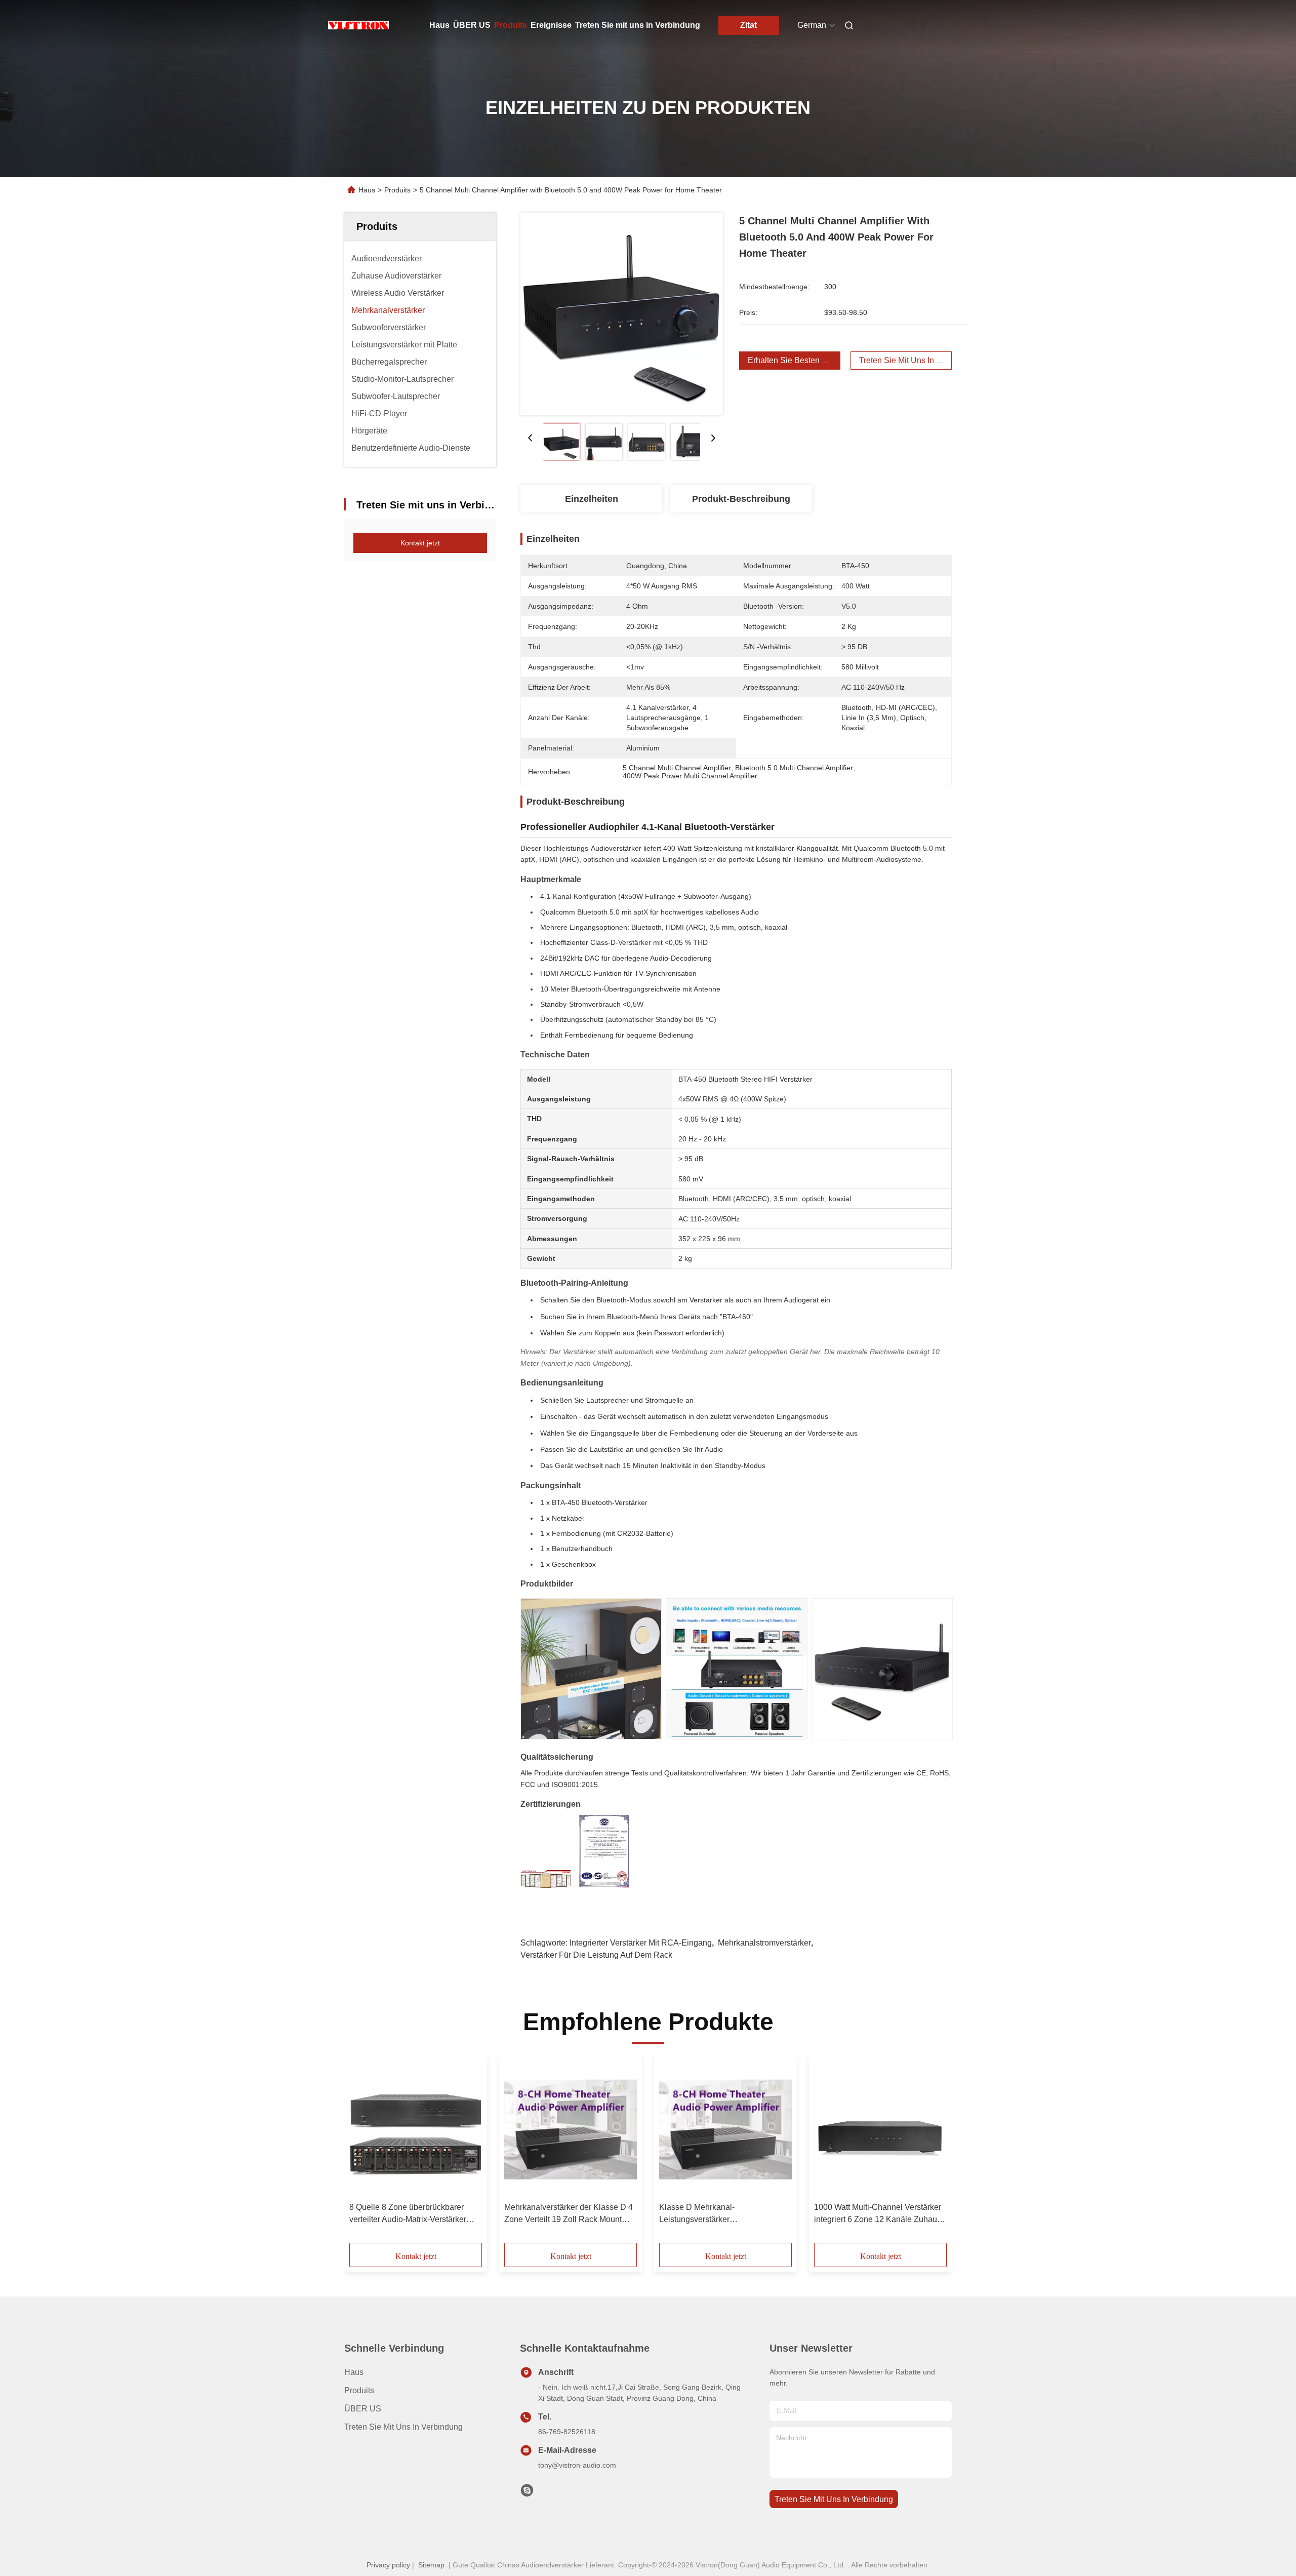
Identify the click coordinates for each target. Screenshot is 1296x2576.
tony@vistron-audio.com (577, 2465)
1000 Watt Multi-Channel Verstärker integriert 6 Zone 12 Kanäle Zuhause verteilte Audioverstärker (880, 2214)
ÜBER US (472, 25)
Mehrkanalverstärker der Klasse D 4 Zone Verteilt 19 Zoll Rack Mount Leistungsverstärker (569, 2214)
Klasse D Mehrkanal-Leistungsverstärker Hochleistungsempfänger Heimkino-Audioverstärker (724, 2214)
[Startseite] (358, 25)
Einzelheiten (592, 499)
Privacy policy (388, 2565)
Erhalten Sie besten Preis (794, 360)
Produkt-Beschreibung (741, 499)
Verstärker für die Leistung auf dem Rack (596, 1955)
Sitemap (431, 2565)
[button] (362, 2153)
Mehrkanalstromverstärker (764, 1943)
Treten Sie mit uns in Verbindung (638, 25)
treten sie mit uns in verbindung (834, 2499)
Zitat (748, 25)
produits (359, 2390)
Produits (511, 25)
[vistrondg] (527, 2493)
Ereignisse (551, 25)
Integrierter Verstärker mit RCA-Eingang (641, 1943)
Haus (439, 25)
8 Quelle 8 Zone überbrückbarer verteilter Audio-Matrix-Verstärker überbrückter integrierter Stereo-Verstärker (408, 2214)
